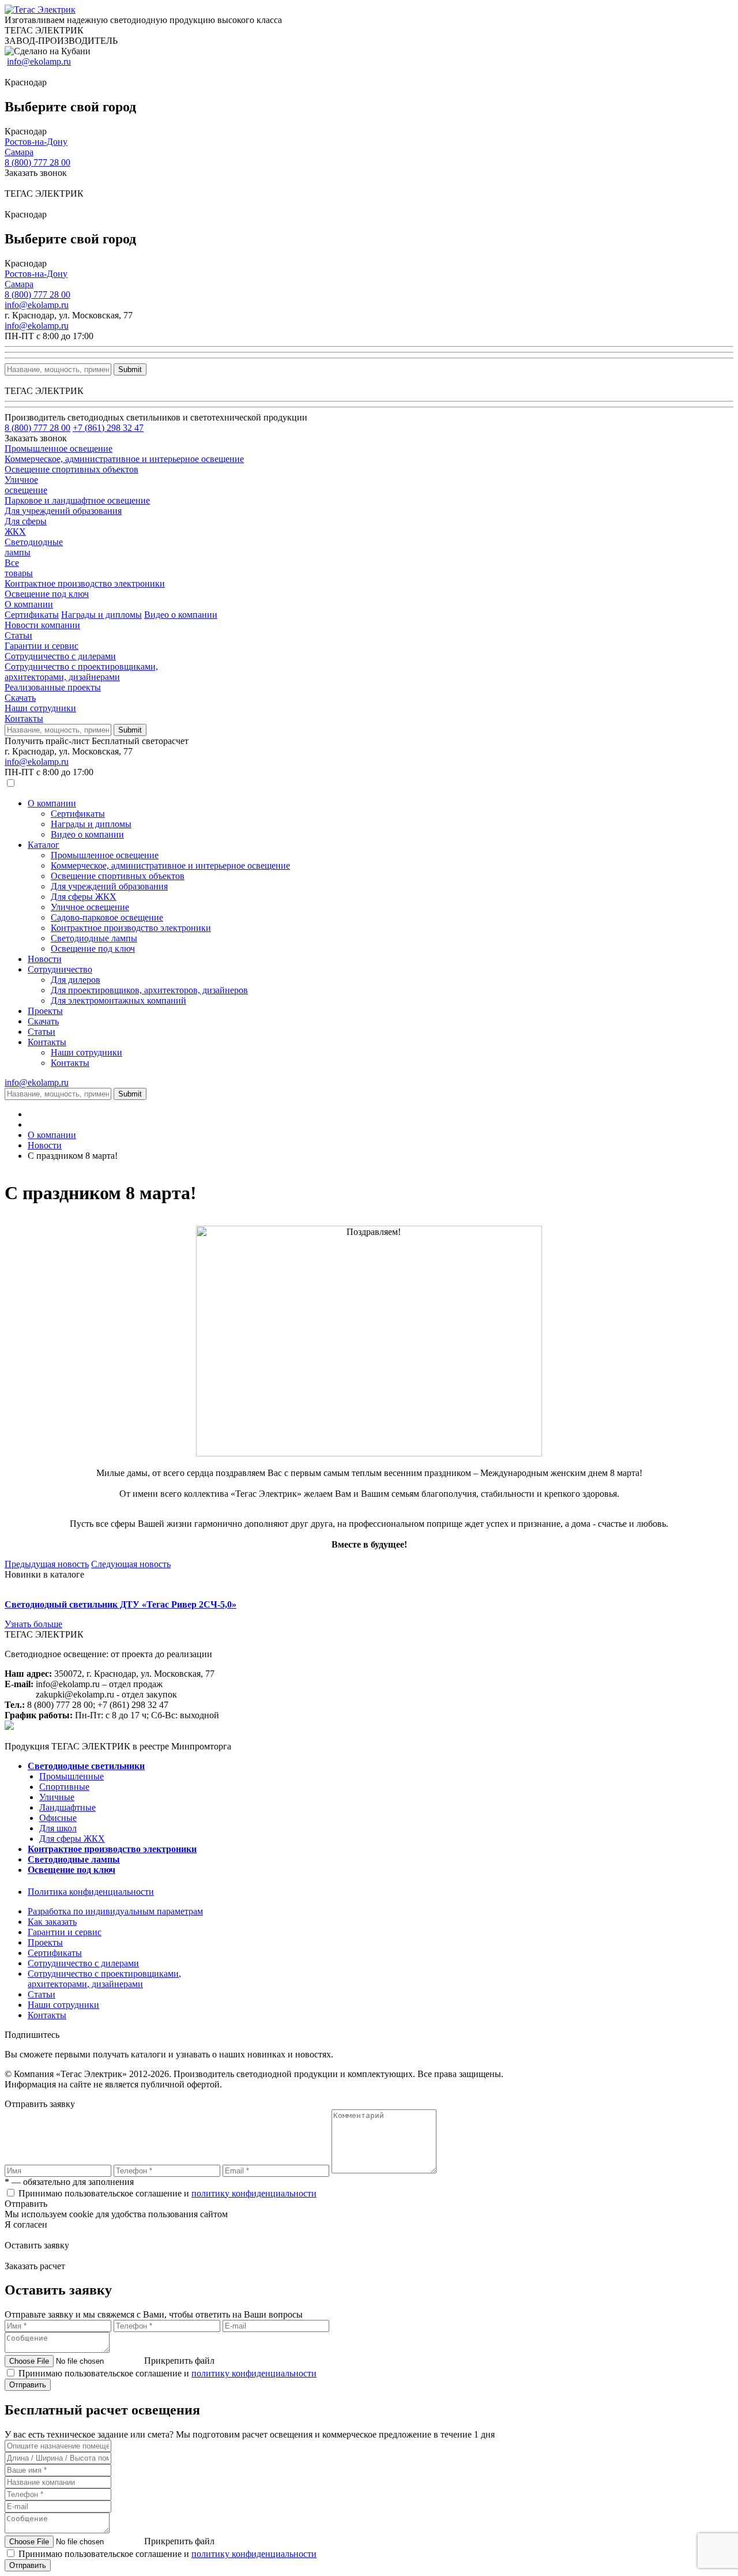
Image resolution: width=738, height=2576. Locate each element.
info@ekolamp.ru (39, 61)
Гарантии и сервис (42, 646)
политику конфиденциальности (254, 2193)
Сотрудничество (60, 969)
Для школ (58, 1828)
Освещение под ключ (93, 949)
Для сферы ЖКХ (84, 897)
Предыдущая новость (47, 1564)
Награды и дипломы (101, 615)
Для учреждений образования (109, 886)
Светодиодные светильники (86, 1766)
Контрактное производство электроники (131, 928)
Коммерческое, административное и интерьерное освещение (170, 865)
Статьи (18, 635)
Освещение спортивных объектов (118, 876)
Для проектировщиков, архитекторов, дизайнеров (149, 990)
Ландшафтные (67, 1807)
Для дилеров (76, 980)
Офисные (58, 1818)
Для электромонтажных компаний (118, 1000)
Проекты (45, 1011)
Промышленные (71, 1776)
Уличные (57, 1797)
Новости (45, 959)
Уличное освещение (90, 907)
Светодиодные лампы (94, 938)
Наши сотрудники (40, 708)
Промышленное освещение (105, 855)
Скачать (20, 698)
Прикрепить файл (179, 2361)
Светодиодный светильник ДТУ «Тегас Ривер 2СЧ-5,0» (121, 1604)
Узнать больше (33, 1624)
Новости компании (42, 625)
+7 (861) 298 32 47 (108, 428)
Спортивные (64, 1787)
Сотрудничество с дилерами (60, 656)
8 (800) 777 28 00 (37, 162)
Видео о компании (181, 615)
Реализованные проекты (53, 687)
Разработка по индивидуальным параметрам (115, 1911)
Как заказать (52, 1922)
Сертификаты (32, 615)
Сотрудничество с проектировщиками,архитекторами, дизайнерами (81, 672)
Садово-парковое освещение (107, 917)
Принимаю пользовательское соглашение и (167, 2193)
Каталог (44, 845)
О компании (29, 604)
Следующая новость (131, 1564)
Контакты (24, 718)
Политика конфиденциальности (91, 1892)
